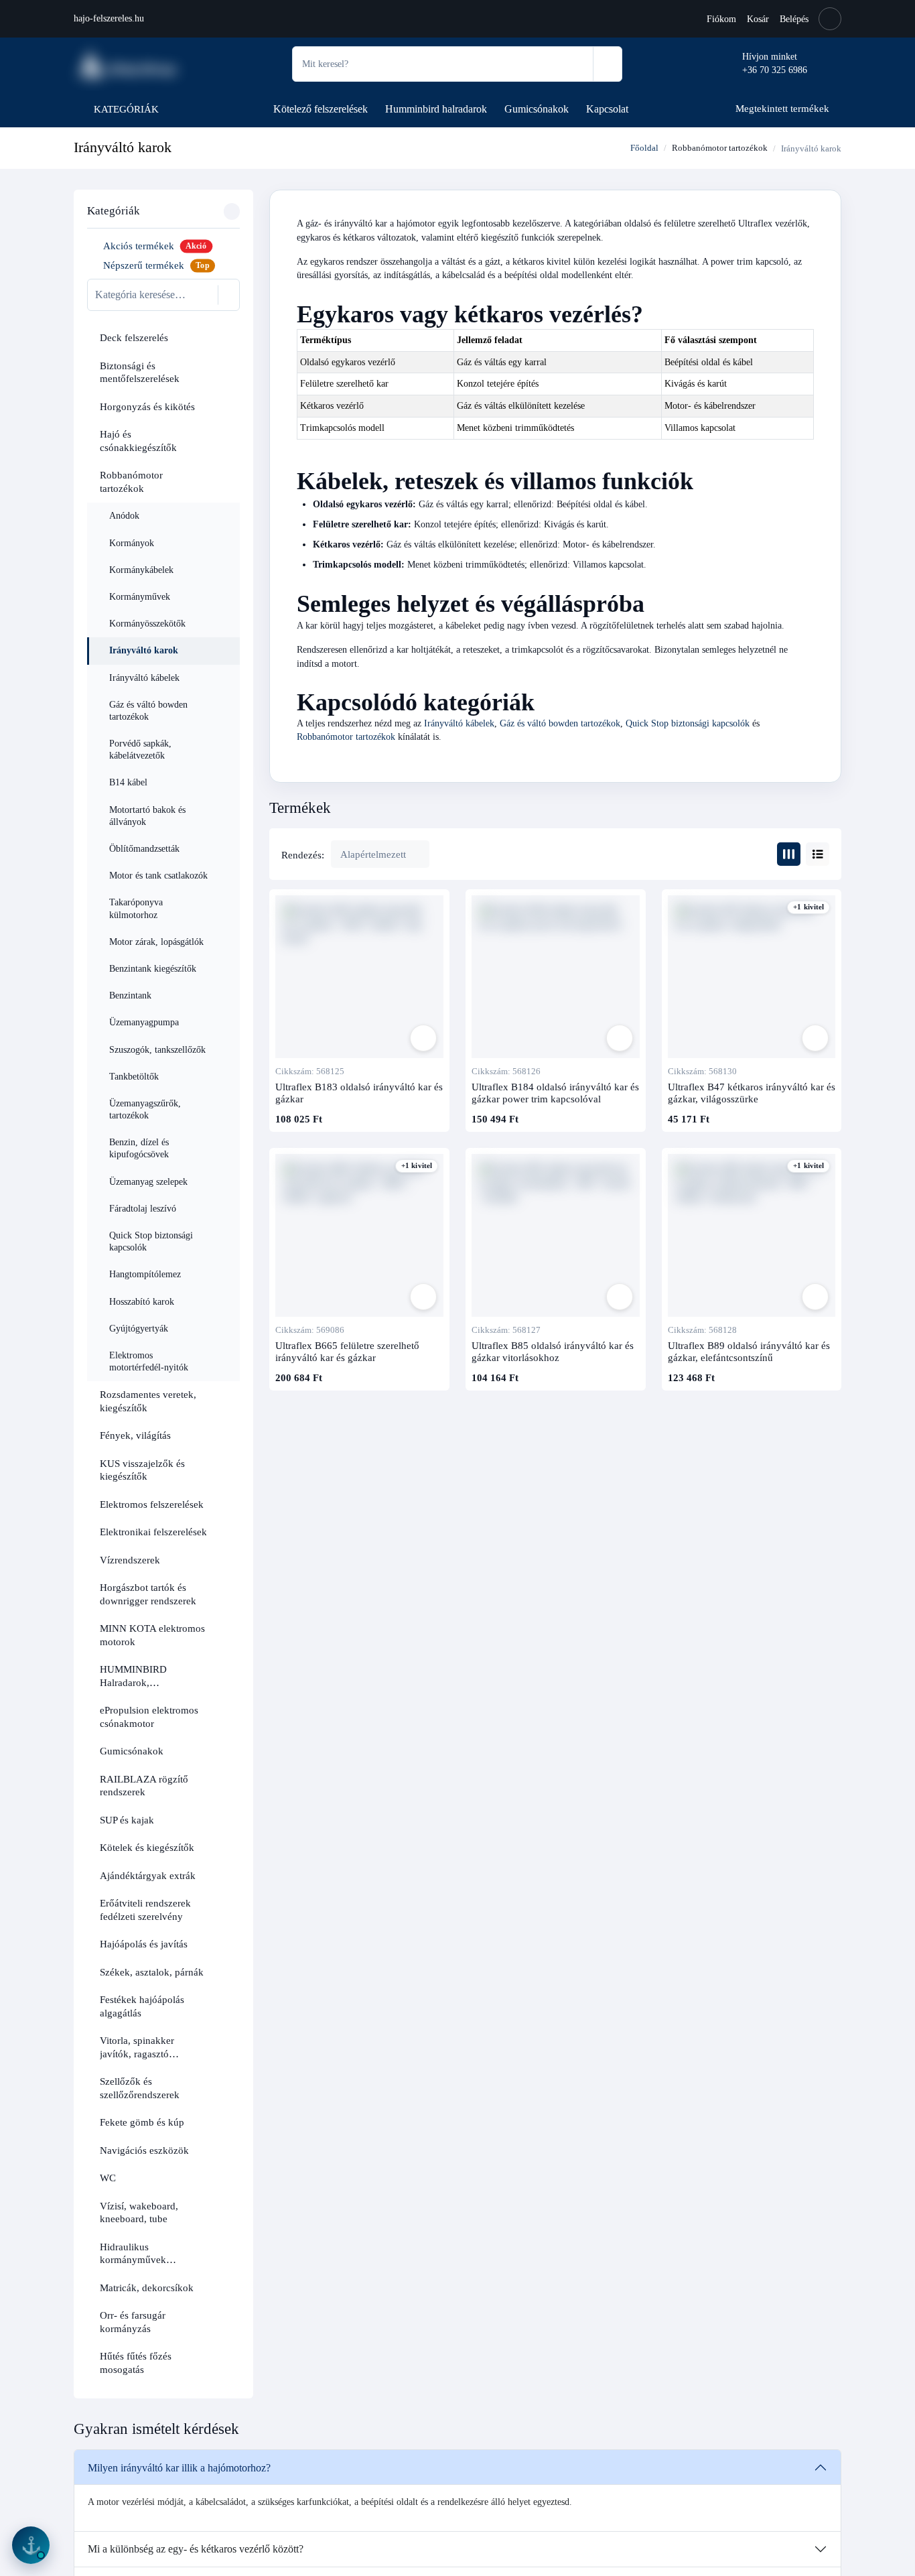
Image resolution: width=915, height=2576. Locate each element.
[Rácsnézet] (789, 854)
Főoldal (643, 148)
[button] (226, 338)
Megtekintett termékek (782, 108)
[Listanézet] (818, 854)
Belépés (794, 19)
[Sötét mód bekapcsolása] (830, 19)
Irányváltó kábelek (459, 723)
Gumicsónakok (537, 109)
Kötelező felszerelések (321, 109)
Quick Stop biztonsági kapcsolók (688, 723)
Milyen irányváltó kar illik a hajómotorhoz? (179, 2468)
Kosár (758, 19)
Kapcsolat (607, 109)
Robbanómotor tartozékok (720, 148)
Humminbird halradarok (436, 109)
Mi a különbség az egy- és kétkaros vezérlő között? (196, 2549)
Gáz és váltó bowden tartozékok (560, 723)
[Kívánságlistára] (423, 1038)
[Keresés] (607, 64)
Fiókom (721, 19)
